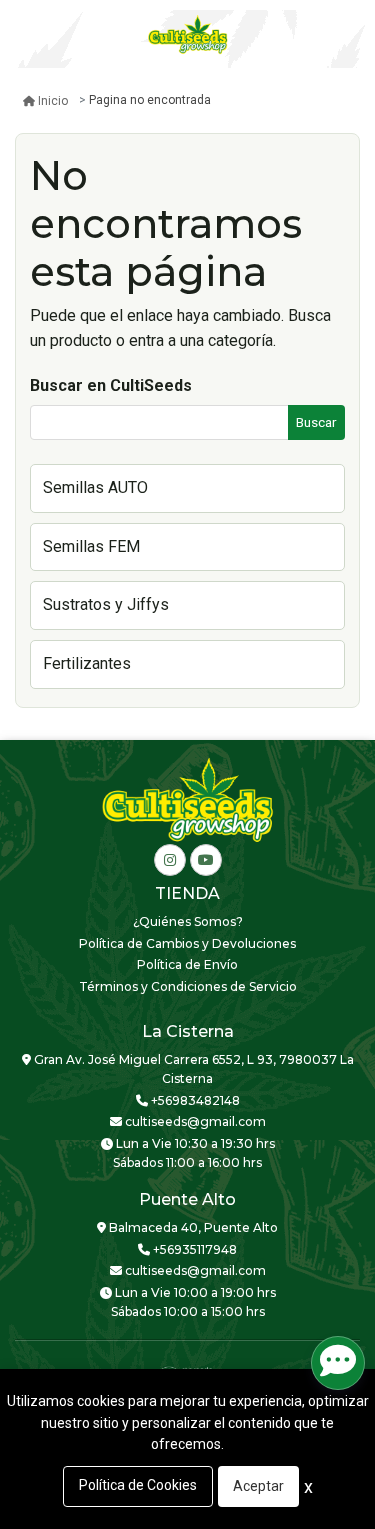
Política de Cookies (138, 1485)
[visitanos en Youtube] (206, 860)
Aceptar (258, 1486)
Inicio (53, 101)
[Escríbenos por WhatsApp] (338, 1363)
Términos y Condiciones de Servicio (188, 986)
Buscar (316, 422)
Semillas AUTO (95, 487)
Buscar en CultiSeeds (111, 385)
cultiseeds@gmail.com (194, 1121)
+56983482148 (194, 1100)
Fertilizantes (87, 663)
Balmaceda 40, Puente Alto (192, 1227)
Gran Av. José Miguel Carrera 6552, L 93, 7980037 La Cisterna (192, 1069)
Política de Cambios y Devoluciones (187, 943)
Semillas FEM (91, 546)
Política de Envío (187, 964)
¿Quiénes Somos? (188, 921)
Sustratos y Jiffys (106, 604)
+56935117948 (193, 1249)
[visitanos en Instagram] (170, 860)
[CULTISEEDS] (188, 35)
